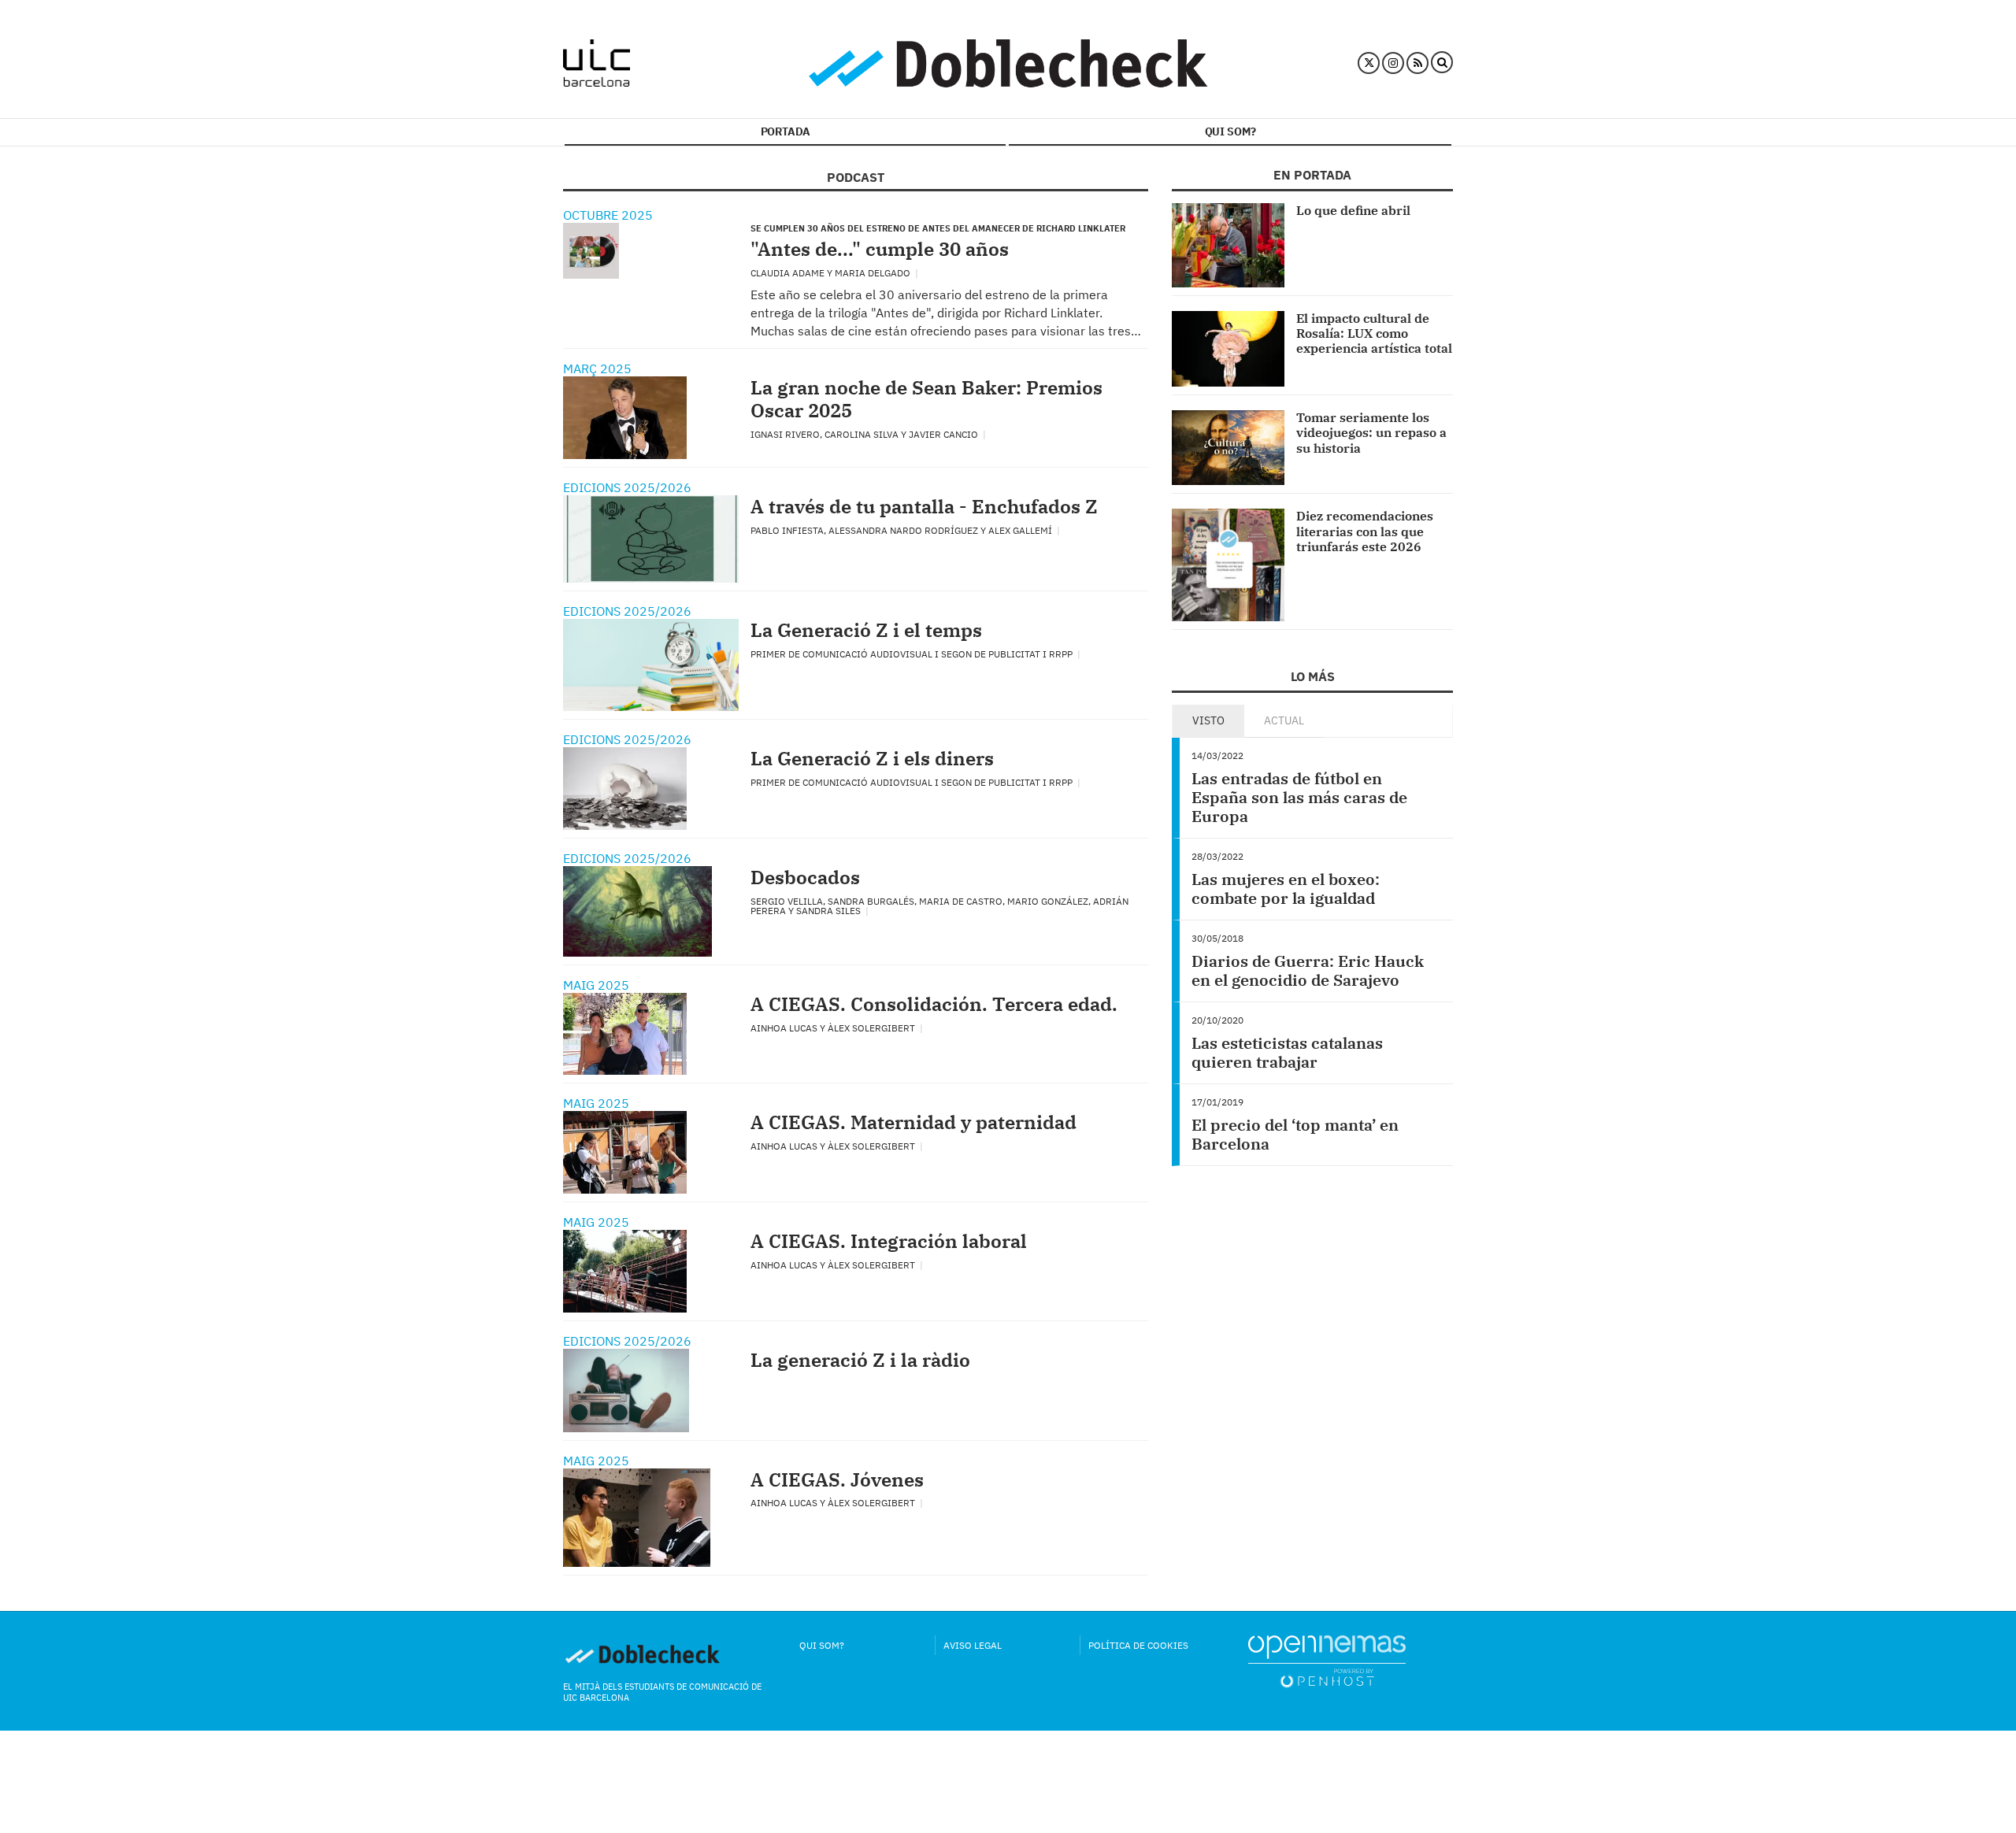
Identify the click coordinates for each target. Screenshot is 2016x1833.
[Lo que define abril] (1228, 245)
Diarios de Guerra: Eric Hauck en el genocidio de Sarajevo (1308, 970)
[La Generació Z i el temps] (651, 665)
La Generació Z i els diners (872, 758)
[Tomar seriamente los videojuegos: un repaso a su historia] (1228, 448)
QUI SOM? (1230, 131)
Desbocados (805, 877)
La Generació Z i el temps (866, 630)
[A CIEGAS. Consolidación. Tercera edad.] (625, 1034)
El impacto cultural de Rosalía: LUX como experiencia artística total (1374, 333)
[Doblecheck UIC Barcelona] (597, 63)
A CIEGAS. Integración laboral (889, 1241)
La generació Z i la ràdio (860, 1360)
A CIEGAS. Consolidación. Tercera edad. (934, 1004)
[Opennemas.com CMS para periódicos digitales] (1327, 1660)
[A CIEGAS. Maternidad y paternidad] (625, 1152)
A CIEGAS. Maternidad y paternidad (913, 1122)
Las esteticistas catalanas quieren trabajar (1287, 1052)
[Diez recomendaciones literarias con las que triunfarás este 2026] (1228, 565)
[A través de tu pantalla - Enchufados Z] (651, 539)
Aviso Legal (973, 1645)
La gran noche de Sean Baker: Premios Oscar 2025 (926, 399)
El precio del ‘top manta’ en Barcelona (1295, 1134)
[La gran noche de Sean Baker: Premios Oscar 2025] (625, 418)
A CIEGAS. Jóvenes (837, 1479)
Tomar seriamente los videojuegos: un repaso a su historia (1371, 432)
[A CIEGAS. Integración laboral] (625, 1271)
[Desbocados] (637, 911)
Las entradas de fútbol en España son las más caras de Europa (1299, 797)
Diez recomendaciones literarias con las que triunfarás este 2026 (1365, 531)
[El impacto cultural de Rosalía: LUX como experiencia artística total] (1228, 349)
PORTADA (786, 131)
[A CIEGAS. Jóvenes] (637, 1518)
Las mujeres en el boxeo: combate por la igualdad (1286, 889)
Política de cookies (1138, 1645)
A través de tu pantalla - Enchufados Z (924, 506)
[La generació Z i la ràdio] (626, 1390)
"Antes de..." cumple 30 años (880, 249)
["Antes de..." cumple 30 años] (591, 251)
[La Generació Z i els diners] (625, 789)
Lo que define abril (1353, 210)
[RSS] (1417, 63)
